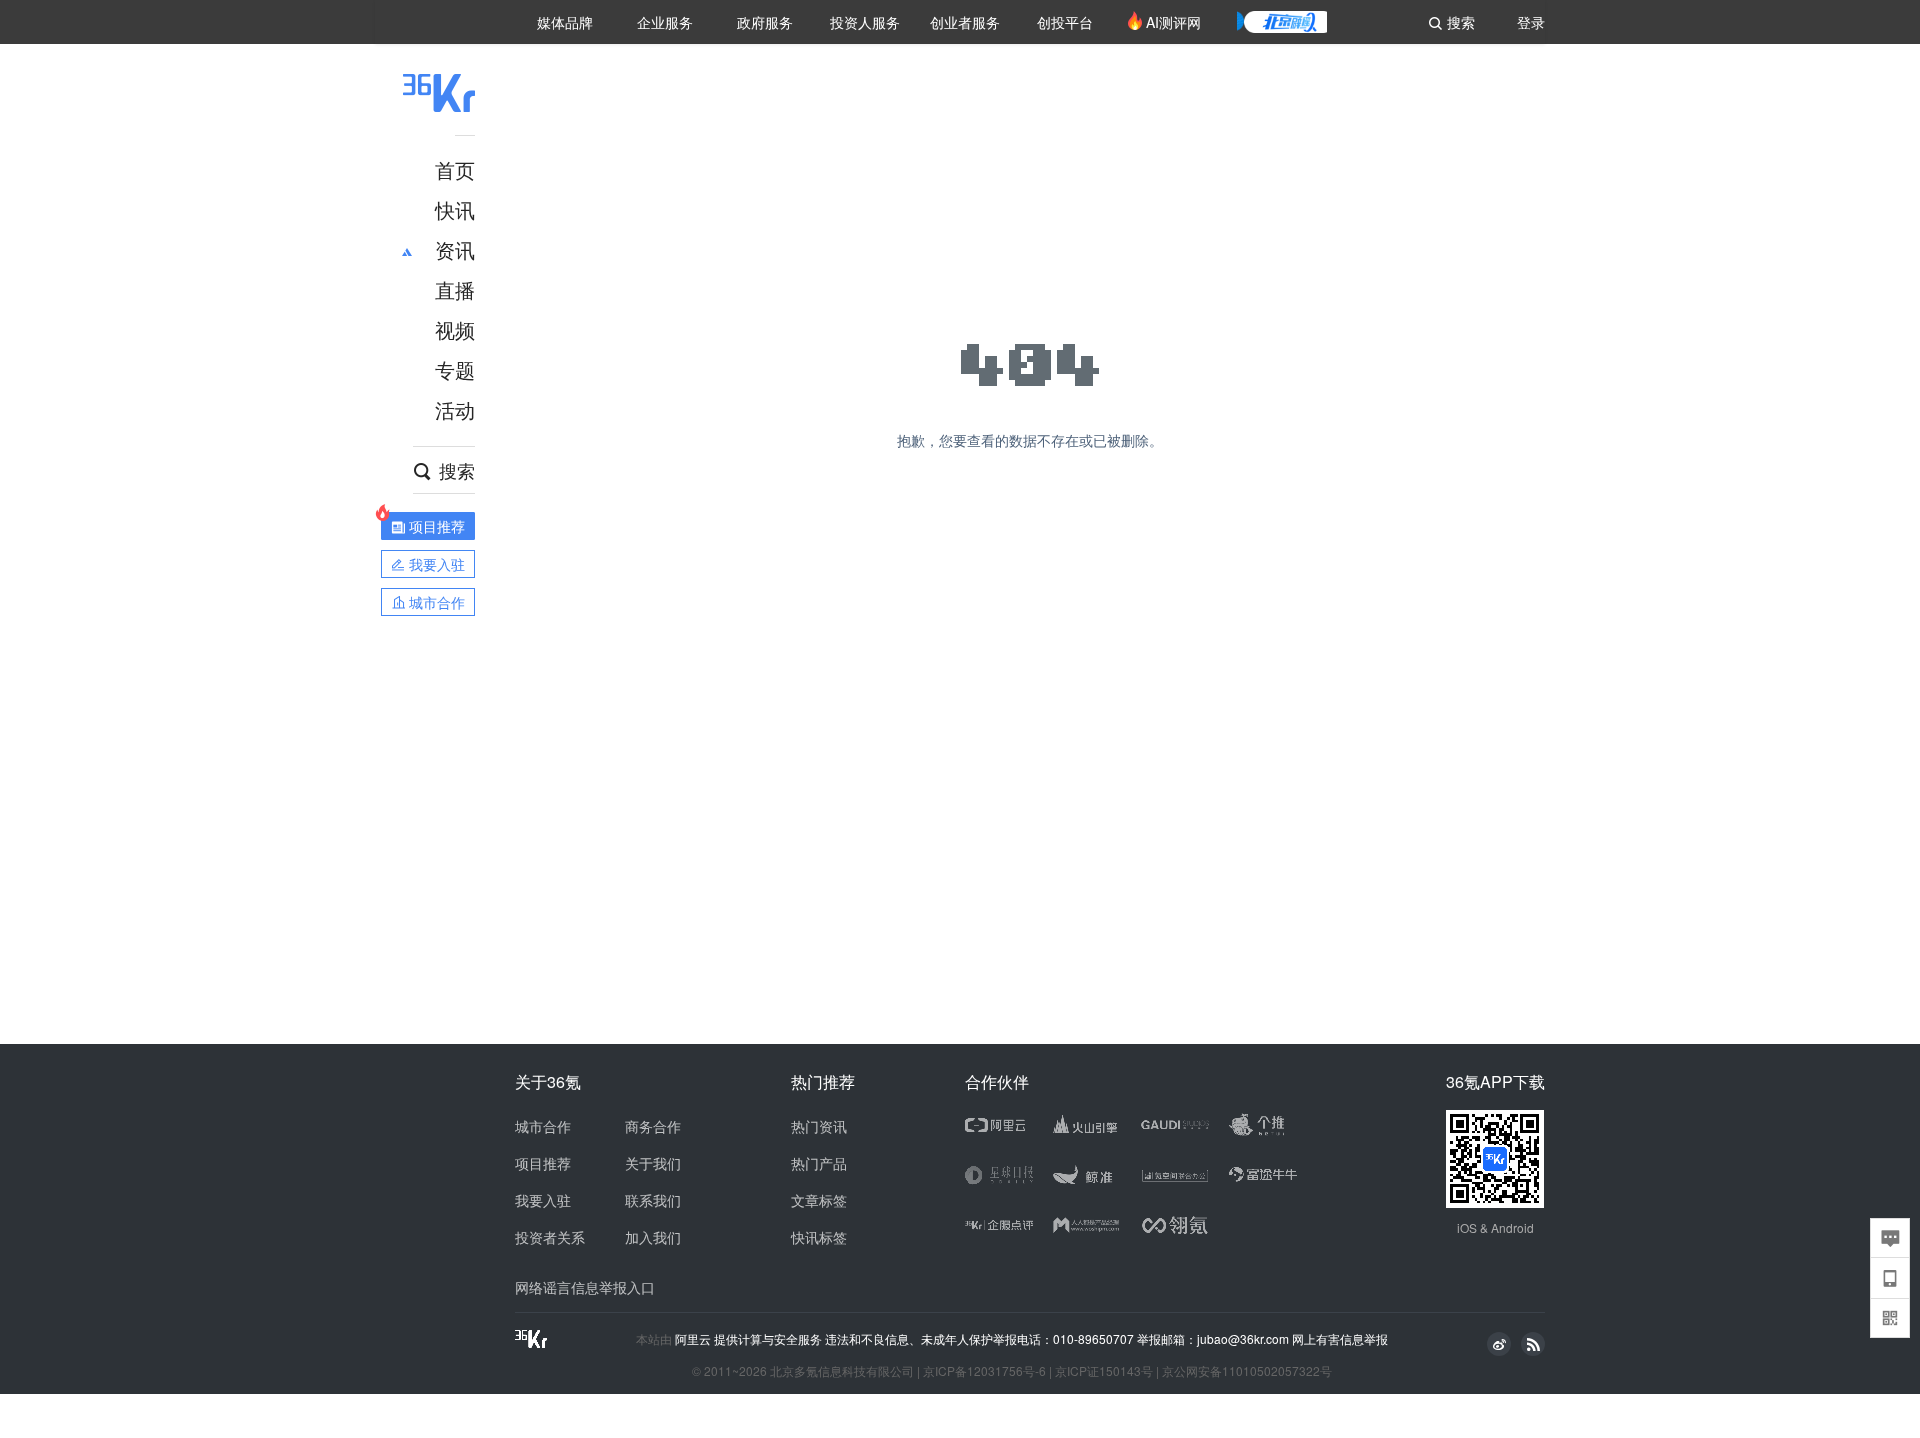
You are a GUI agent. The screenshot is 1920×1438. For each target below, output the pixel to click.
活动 (455, 409)
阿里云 (694, 1339)
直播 (455, 289)
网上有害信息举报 (1340, 1338)
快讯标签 (819, 1237)
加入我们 (653, 1237)
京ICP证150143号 (1104, 1370)
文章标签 (819, 1200)
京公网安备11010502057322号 (1247, 1370)
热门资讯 (819, 1126)
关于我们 (653, 1163)
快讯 (455, 209)
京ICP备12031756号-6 (984, 1370)
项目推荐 (543, 1163)
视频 (455, 329)
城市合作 (543, 1126)
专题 (455, 369)
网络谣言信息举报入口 (585, 1287)
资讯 (455, 249)
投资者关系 (550, 1237)
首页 (455, 169)
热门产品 (819, 1163)
